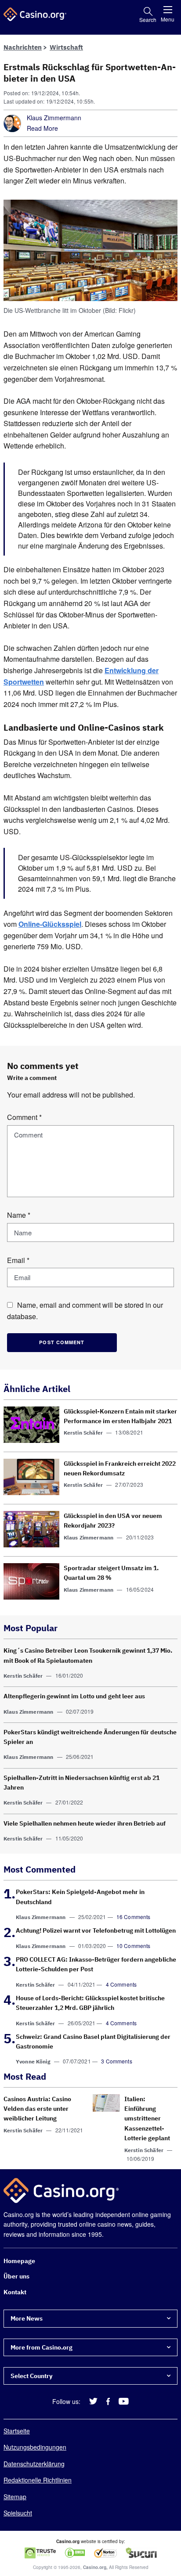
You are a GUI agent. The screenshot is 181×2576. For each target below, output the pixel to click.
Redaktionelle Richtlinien (38, 2480)
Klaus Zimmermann (54, 118)
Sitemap (15, 2497)
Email (18, 1260)
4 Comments (121, 1984)
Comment (24, 1117)
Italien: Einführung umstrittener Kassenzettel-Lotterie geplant (147, 2119)
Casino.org (95, 2567)
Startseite (17, 2431)
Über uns (16, 2277)
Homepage (19, 2261)
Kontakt (15, 2292)
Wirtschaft (66, 47)
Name (19, 1215)
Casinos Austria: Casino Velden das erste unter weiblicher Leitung (37, 2109)
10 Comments (134, 1946)
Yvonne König (33, 2062)
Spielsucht (18, 2513)
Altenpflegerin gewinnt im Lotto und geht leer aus (74, 1696)
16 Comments (134, 1917)
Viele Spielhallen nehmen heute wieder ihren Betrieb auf (85, 1823)
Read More (42, 128)
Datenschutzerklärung (34, 2464)
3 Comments (117, 2061)
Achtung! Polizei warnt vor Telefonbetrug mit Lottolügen (96, 1930)
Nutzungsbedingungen (35, 2447)
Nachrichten (23, 47)
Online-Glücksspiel (50, 924)
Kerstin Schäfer (83, 1433)
